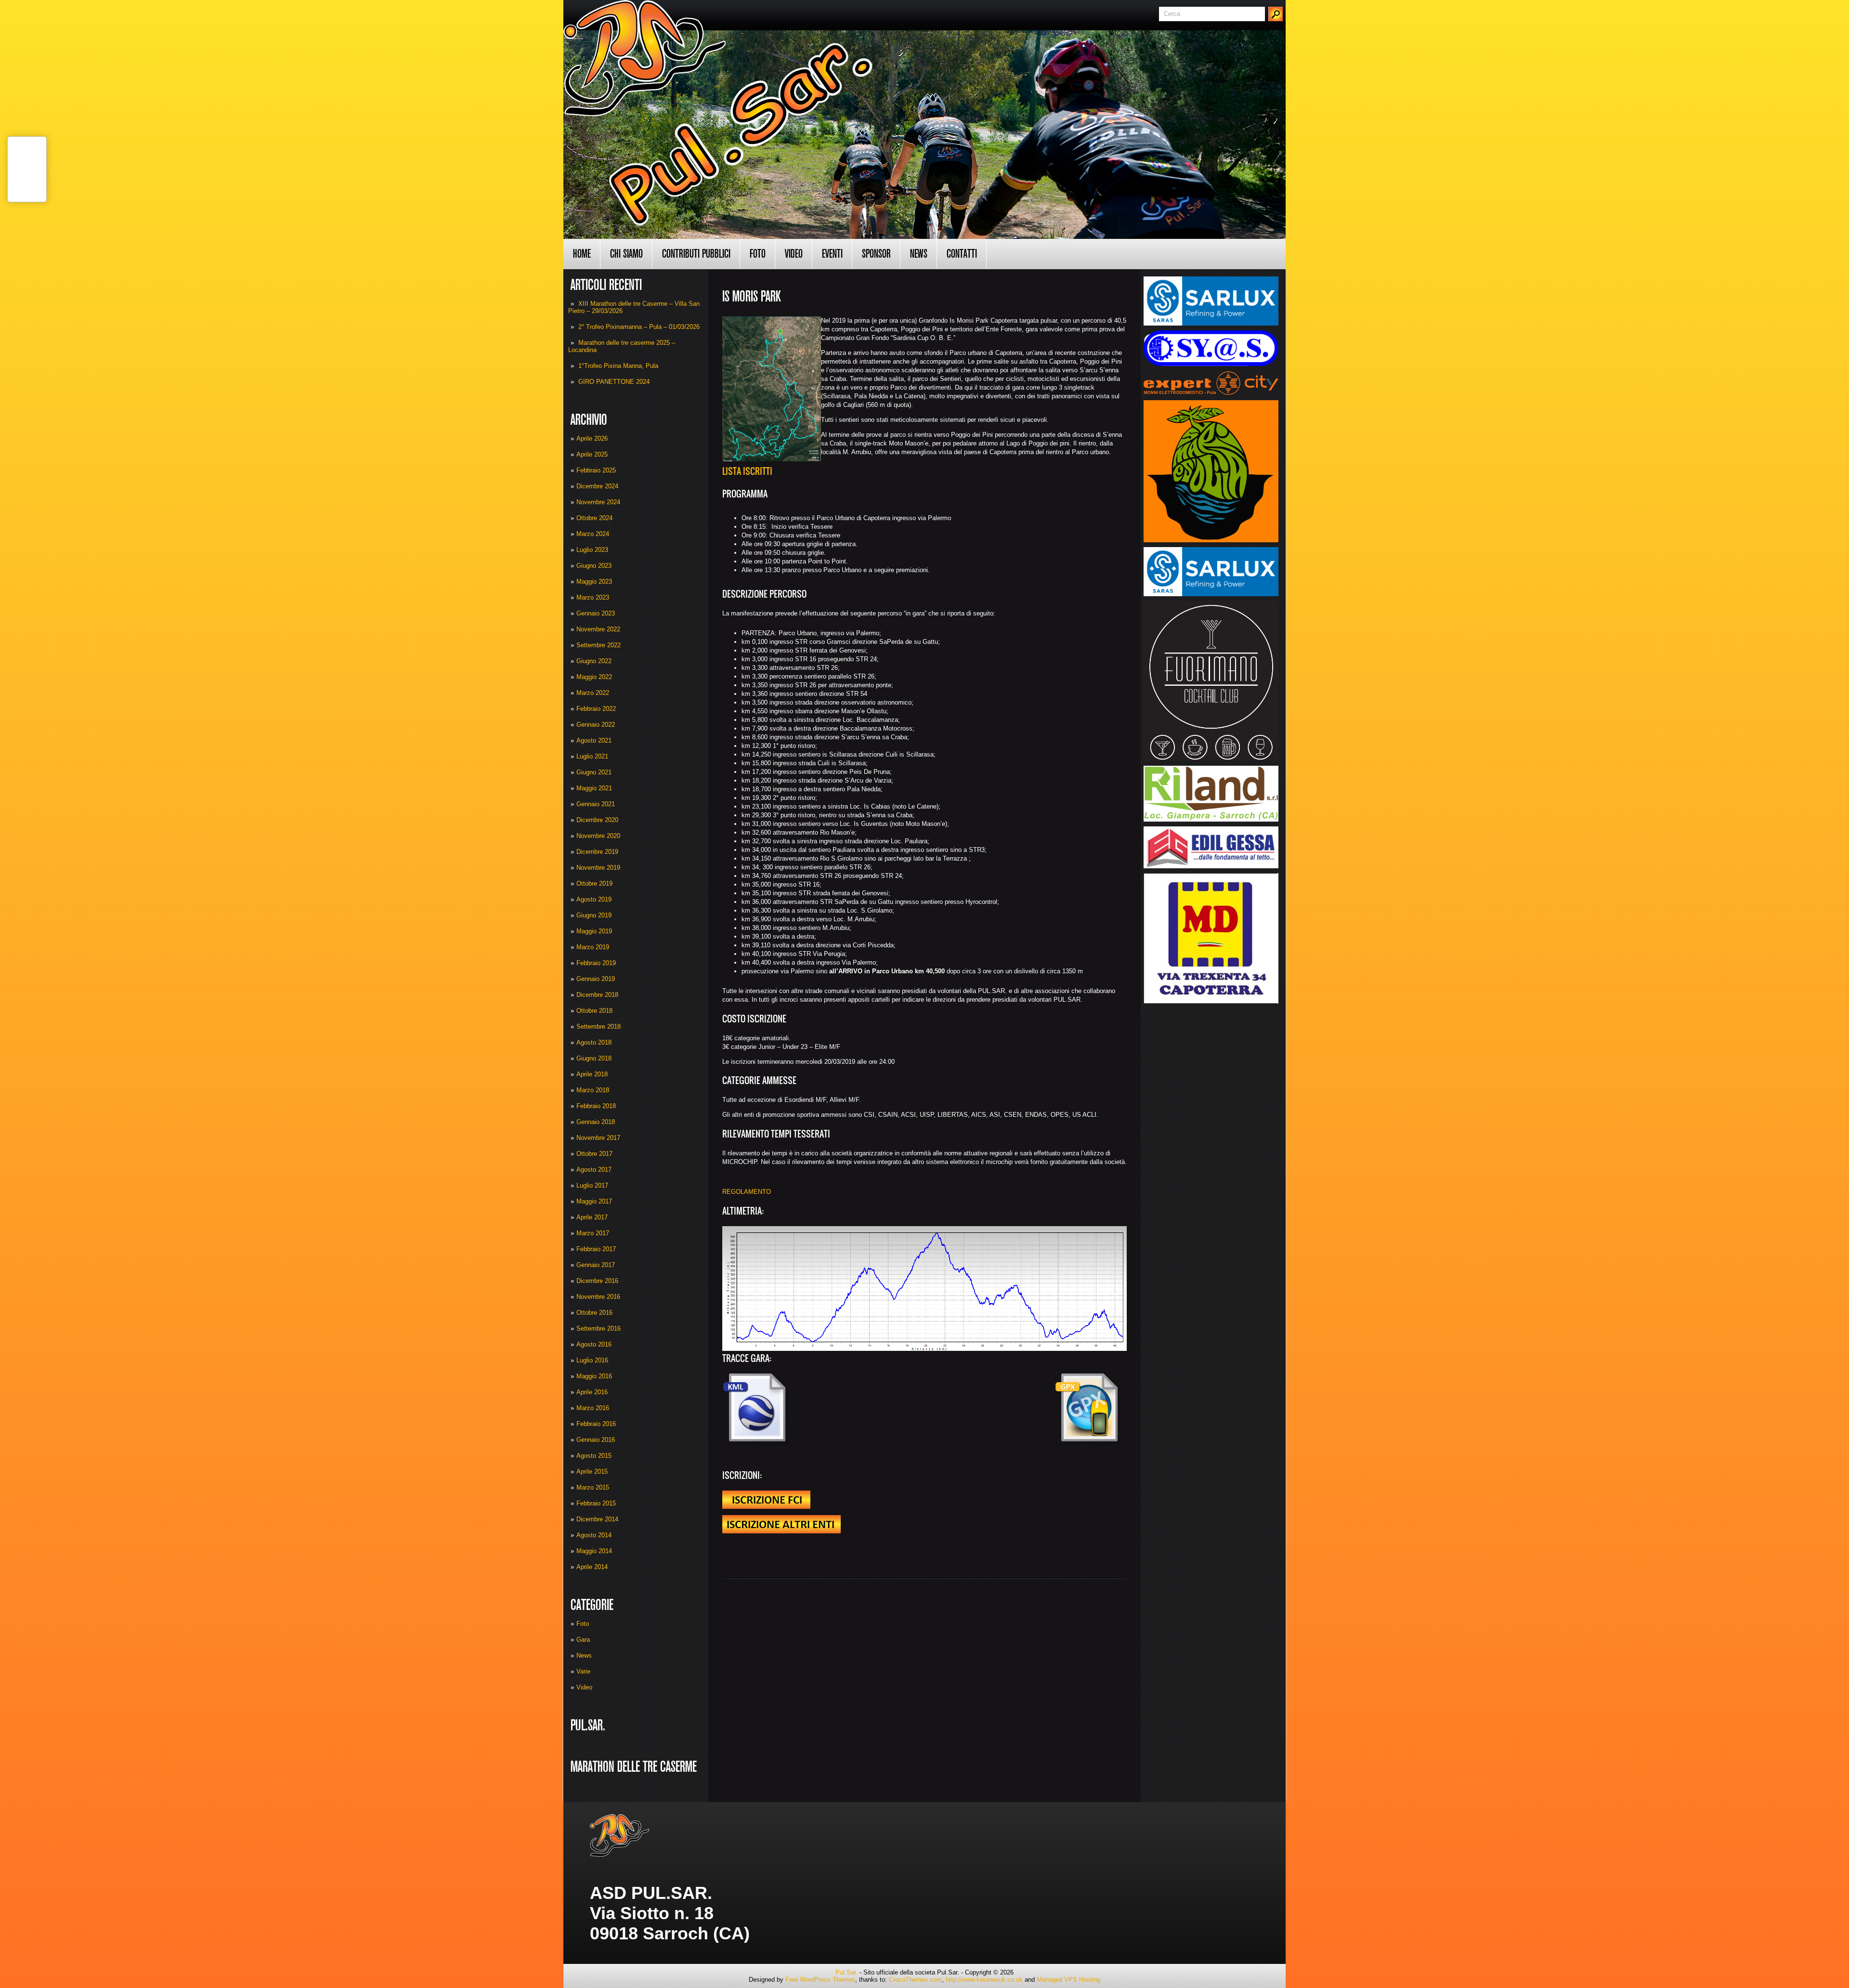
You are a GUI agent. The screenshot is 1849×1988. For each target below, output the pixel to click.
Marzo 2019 (593, 947)
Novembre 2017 (598, 1138)
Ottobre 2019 (594, 883)
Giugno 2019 (594, 915)
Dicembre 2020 (597, 820)
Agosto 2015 (594, 1456)
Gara (583, 1640)
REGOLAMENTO (747, 1192)
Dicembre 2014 (597, 1519)
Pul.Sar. (846, 1972)
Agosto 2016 (594, 1344)
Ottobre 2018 (594, 1011)
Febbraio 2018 (596, 1106)
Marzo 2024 (593, 534)
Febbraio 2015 (596, 1503)
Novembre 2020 (598, 836)
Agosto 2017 (594, 1170)
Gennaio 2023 (596, 613)
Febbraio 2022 (596, 709)
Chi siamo (626, 254)
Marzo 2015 (593, 1487)
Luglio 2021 (592, 756)
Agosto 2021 (594, 740)
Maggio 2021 (594, 788)
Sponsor (876, 254)
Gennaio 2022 (596, 725)
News (919, 254)
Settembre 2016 (599, 1328)
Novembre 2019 (598, 868)
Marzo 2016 (593, 1408)
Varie (583, 1671)
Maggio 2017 (594, 1201)
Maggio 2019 (594, 931)
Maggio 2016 (594, 1376)
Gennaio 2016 (596, 1440)
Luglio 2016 (592, 1360)
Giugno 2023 (594, 566)
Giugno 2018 (594, 1058)
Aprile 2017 (592, 1217)
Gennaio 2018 (596, 1122)
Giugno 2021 (594, 772)
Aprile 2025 (592, 454)
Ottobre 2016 (594, 1313)
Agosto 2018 (594, 1042)
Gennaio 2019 (596, 979)
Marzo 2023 (593, 597)
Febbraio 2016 (596, 1424)
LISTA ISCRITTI (748, 471)
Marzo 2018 (593, 1090)
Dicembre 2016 (597, 1281)
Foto (758, 254)
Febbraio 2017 (596, 1249)
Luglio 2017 (592, 1185)
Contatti (962, 254)
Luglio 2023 (592, 550)
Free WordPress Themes (820, 1980)
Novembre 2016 (598, 1297)
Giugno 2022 (594, 661)
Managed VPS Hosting (1068, 1980)
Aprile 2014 (592, 1567)
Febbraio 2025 (596, 470)
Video (794, 254)
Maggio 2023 (594, 582)
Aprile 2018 (592, 1074)
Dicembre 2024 (597, 486)
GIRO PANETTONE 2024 (614, 382)
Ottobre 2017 (594, 1154)
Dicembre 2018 (597, 995)
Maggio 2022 (594, 677)
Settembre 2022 (599, 645)
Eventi (832, 254)
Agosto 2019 (594, 899)
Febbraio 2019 (596, 963)
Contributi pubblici (696, 254)
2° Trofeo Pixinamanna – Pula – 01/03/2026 (639, 327)
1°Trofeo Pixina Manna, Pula (618, 366)
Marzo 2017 (593, 1233)
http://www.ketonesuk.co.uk (984, 1980)
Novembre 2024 (598, 502)
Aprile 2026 (592, 438)
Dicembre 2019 (597, 852)
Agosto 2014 (594, 1535)
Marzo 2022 (593, 693)
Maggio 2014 (594, 1551)
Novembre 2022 (598, 629)
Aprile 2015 (592, 1471)
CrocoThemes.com (915, 1980)
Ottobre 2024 (594, 518)
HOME (582, 254)
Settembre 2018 (599, 1027)
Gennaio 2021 (596, 804)
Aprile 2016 (592, 1392)
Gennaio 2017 (596, 1265)
